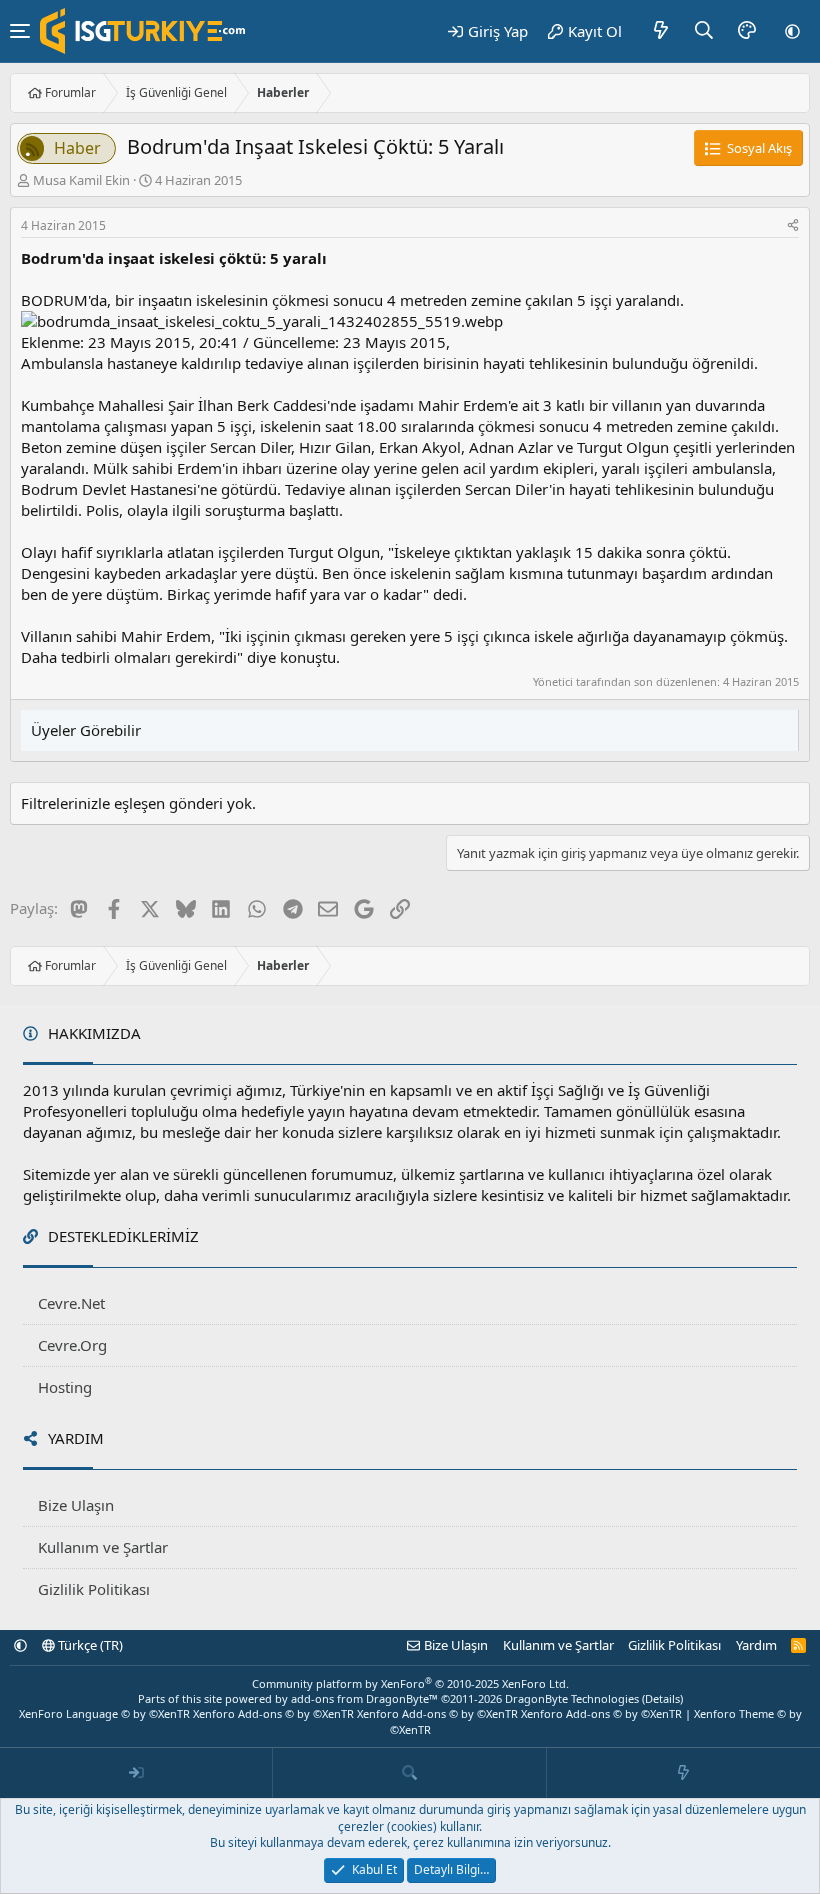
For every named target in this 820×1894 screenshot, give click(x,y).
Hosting (65, 1387)
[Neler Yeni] (661, 31)
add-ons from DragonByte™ (364, 1698)
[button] (792, 31)
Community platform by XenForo (410, 1683)
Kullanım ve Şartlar (103, 1547)
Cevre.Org (72, 1345)
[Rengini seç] (747, 31)
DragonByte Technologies (572, 1698)
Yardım (756, 1645)
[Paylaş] (793, 226)
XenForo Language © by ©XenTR (104, 1713)
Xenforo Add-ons (273, 1713)
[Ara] (704, 31)
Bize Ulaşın (76, 1505)
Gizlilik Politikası (94, 1589)
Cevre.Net (71, 1303)
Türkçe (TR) (89, 1645)
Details (662, 1698)
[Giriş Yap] (136, 1773)
